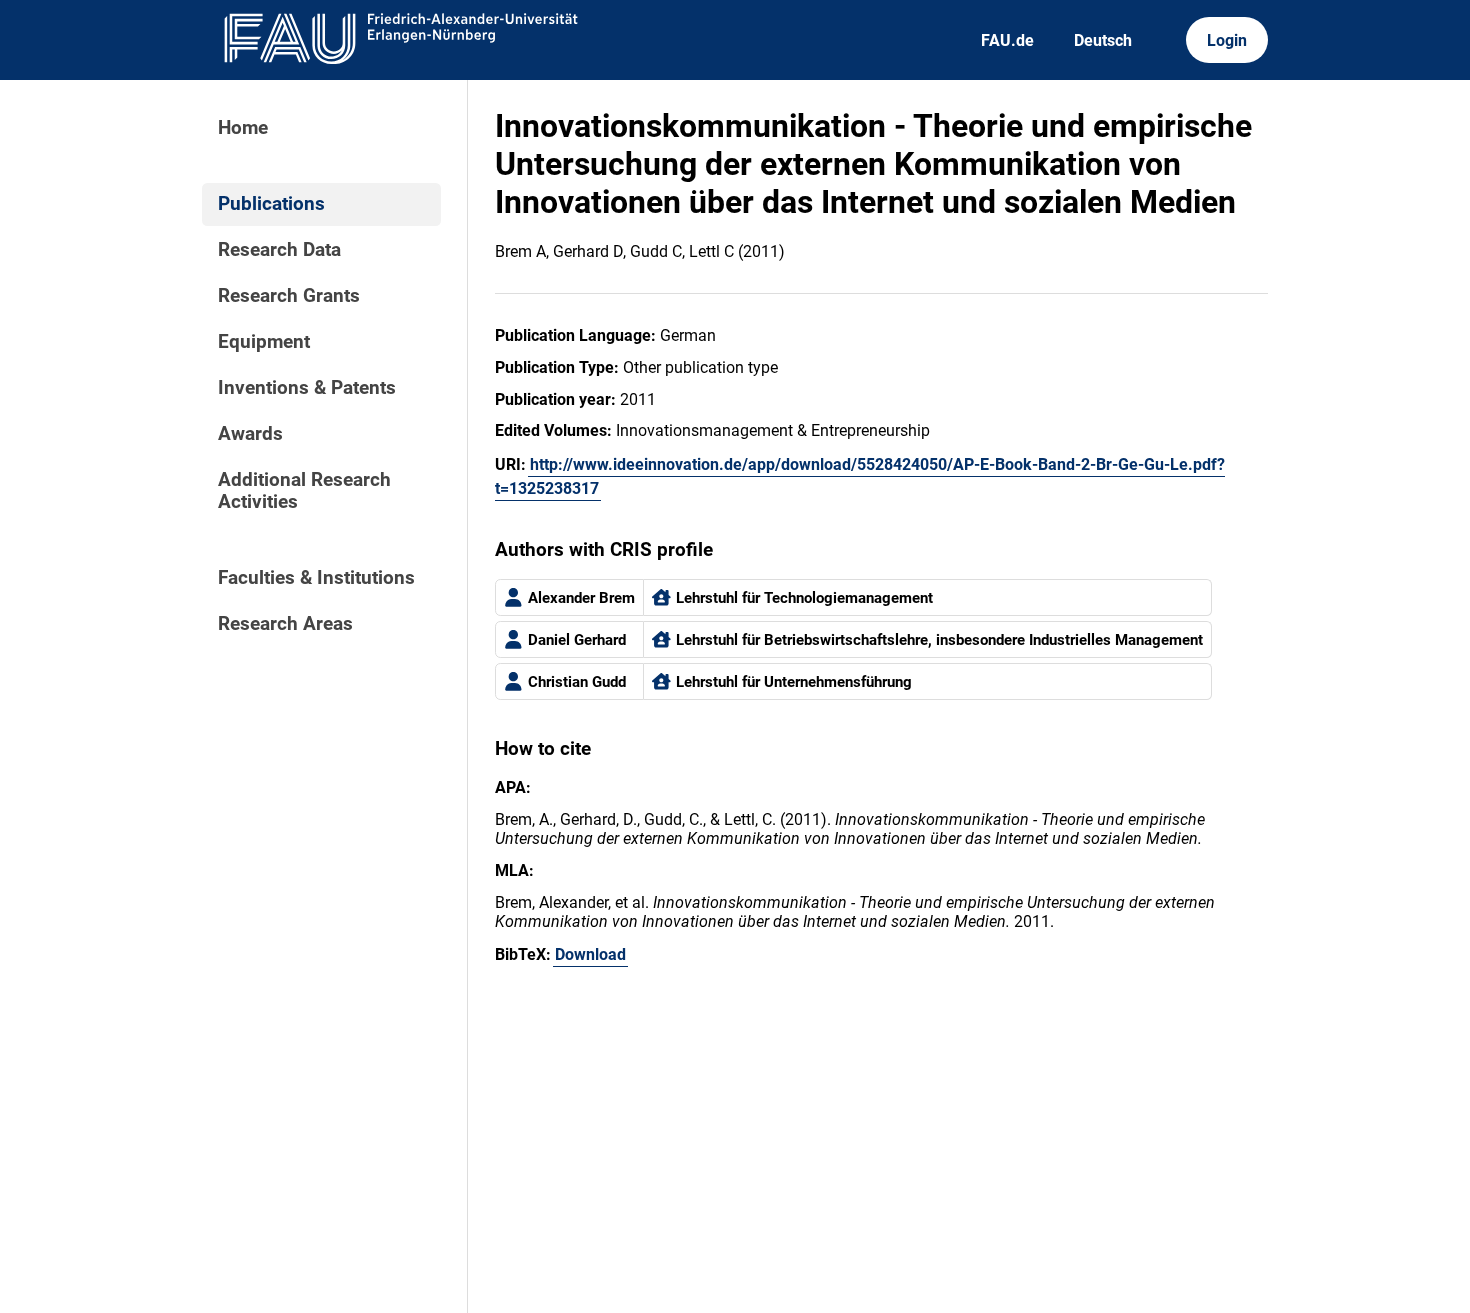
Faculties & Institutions (316, 578)
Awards (250, 434)
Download (590, 954)
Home (243, 128)
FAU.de (1007, 40)
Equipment (264, 342)
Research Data (279, 250)
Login (1227, 40)
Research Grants (289, 296)
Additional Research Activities (304, 491)
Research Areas (285, 624)
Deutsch (1103, 40)
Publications (271, 204)
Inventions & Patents (307, 388)
